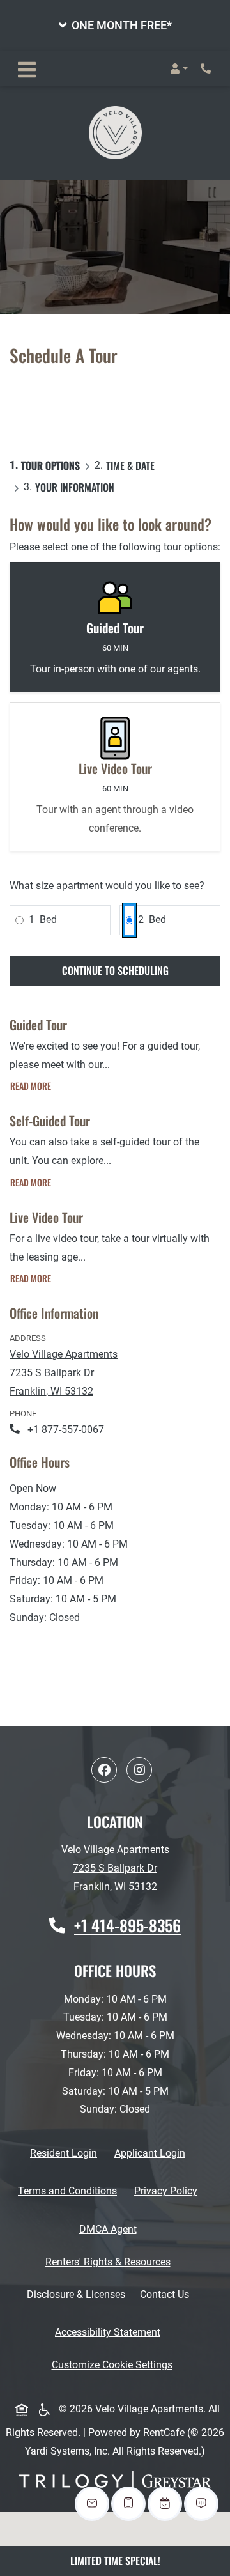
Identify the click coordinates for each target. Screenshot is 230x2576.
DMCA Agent (111, 2229)
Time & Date (130, 465)
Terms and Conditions (70, 2191)
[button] (115, 26)
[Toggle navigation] (27, 68)
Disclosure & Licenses (79, 2294)
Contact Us (165, 2294)
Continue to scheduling (115, 970)
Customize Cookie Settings (112, 2365)
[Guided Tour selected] (115, 627)
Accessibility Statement (110, 2332)
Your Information (75, 487)
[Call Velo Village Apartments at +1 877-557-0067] (207, 68)
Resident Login (66, 2153)
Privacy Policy (168, 2191)
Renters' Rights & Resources (111, 2262)
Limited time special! (115, 2561)
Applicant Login (152, 2153)
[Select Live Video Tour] (115, 777)
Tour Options (50, 465)
